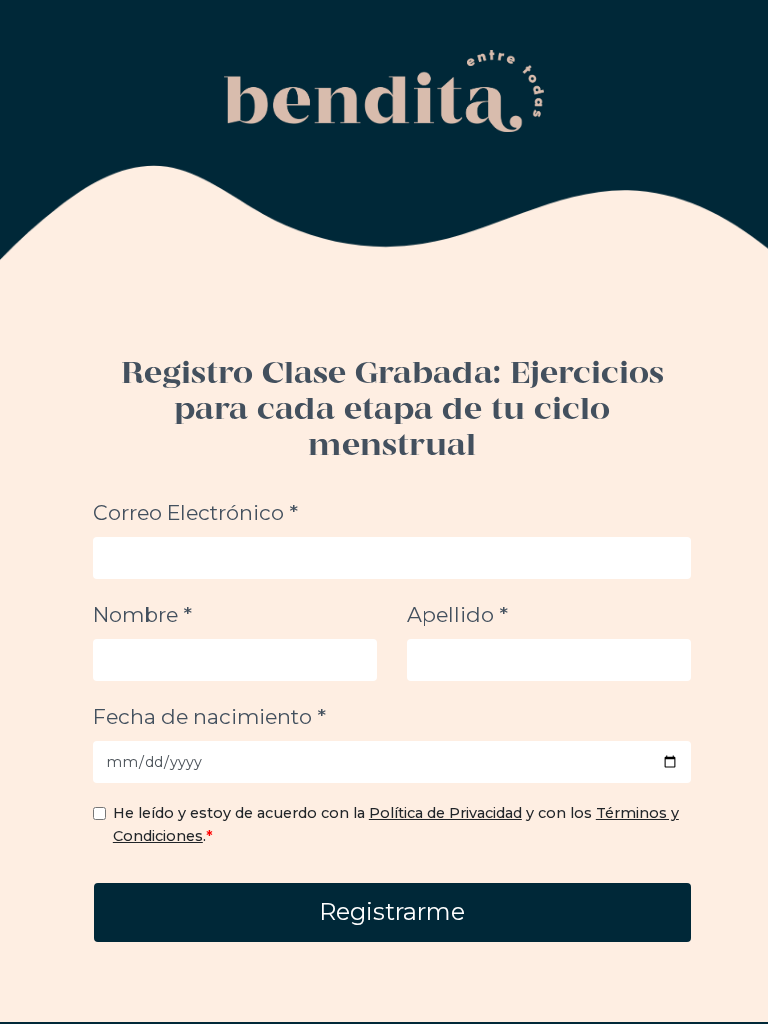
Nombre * (142, 614)
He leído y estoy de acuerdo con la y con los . (396, 824)
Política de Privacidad (445, 813)
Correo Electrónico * (195, 512)
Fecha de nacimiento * (209, 716)
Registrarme (392, 911)
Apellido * (457, 614)
